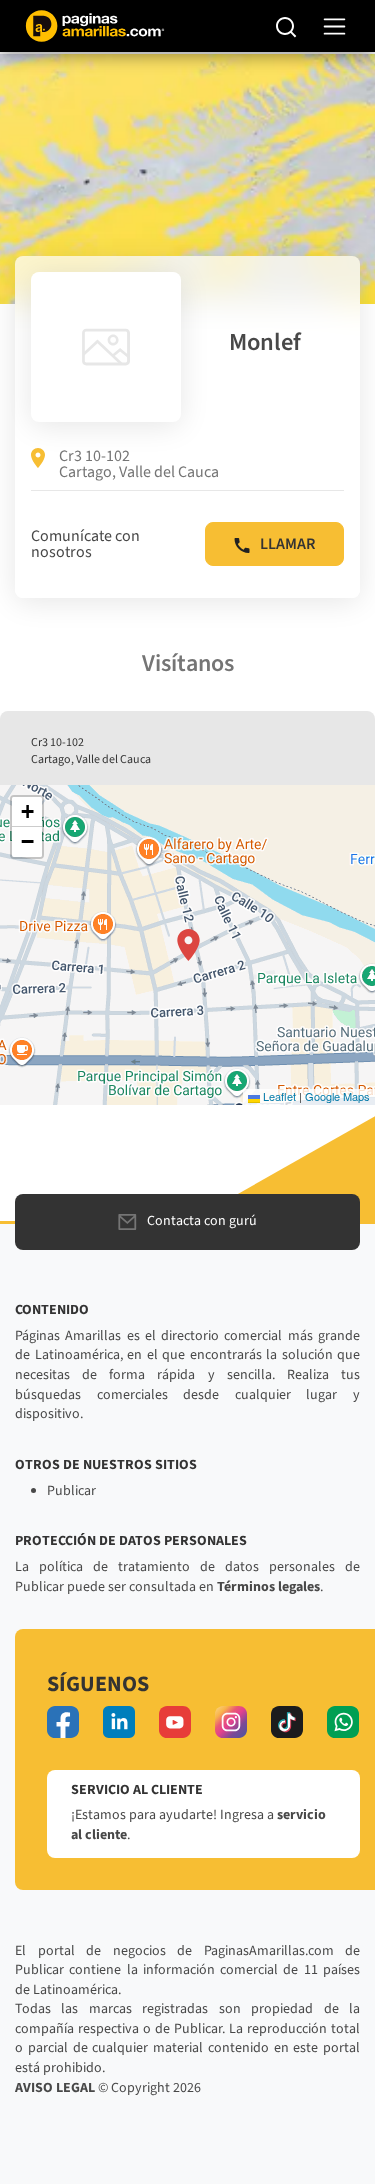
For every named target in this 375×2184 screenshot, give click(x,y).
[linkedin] (119, 1722)
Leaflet (278, 1096)
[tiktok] (287, 1722)
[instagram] (231, 1722)
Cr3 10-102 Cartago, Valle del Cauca (139, 464)
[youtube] (175, 1722)
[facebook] (63, 1722)
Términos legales (268, 1587)
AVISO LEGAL (55, 2088)
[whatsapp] (343, 1722)
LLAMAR (287, 544)
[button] (188, 945)
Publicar (71, 1491)
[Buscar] (286, 26)
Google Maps (337, 1096)
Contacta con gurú (202, 1221)
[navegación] (334, 26)
